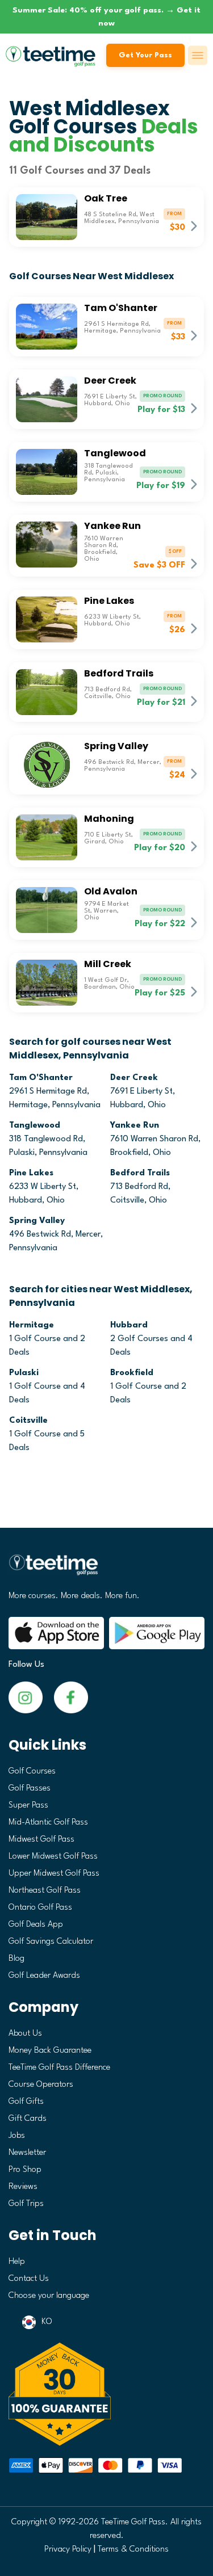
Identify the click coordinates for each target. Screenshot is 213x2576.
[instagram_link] (71, 1697)
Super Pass (28, 1806)
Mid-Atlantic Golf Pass (48, 1823)
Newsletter (27, 2153)
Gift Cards (28, 2119)
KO (47, 2322)
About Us (25, 2034)
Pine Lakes (31, 1173)
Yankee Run (135, 1126)
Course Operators (41, 2085)
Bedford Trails (140, 1173)
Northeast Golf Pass (45, 1891)
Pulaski (24, 1373)
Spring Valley (37, 1221)
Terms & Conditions (133, 2550)
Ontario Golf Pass (40, 1908)
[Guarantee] (106, 2394)
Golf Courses (32, 1772)
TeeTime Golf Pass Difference (59, 2068)
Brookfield (132, 1373)
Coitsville (28, 1421)
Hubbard (129, 1325)
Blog (16, 1959)
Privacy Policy (68, 2550)
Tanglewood (35, 1126)
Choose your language (49, 2296)
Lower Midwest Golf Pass (53, 1857)
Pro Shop (25, 2170)
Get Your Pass (145, 55)
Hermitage (32, 1325)
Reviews (23, 2187)
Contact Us (29, 2279)
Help (17, 2262)
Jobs (17, 2136)
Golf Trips (26, 2204)
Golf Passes (30, 1789)
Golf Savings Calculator (51, 1942)
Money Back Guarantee (50, 2051)
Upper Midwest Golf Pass (54, 1874)
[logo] (106, 1569)
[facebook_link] (26, 1697)
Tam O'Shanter (41, 1078)
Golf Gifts (26, 2102)
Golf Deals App (36, 1925)
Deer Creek (134, 1078)
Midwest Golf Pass (41, 1840)
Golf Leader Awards (44, 1976)
